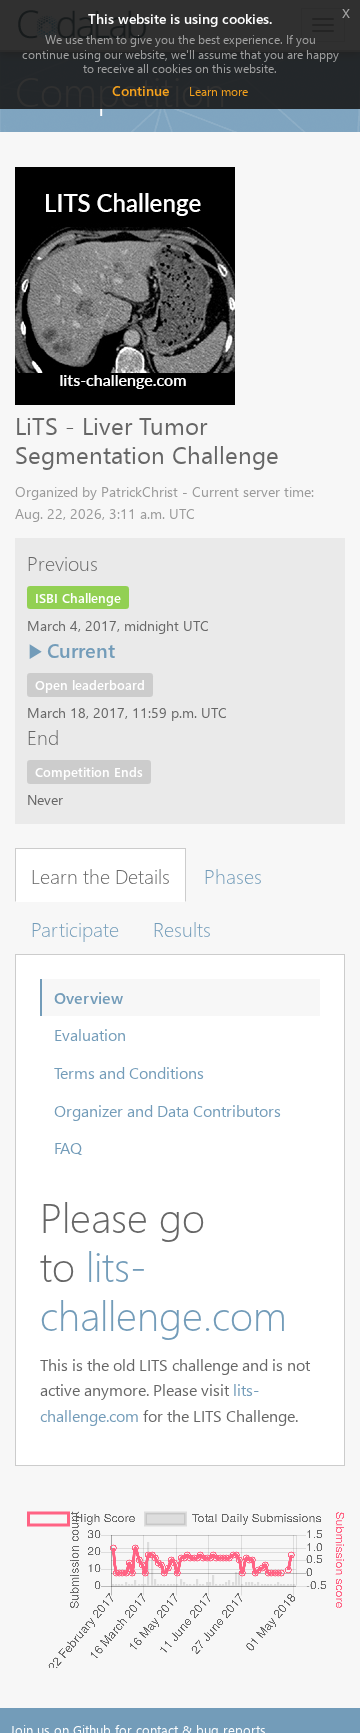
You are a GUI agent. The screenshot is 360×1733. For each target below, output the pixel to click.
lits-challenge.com (163, 1290)
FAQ (68, 1147)
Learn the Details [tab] (100, 875)
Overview (88, 997)
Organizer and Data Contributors (167, 1110)
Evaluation (90, 1034)
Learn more (218, 91)
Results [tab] (182, 928)
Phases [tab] (233, 875)
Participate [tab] (75, 928)
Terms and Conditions (129, 1072)
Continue (140, 90)
